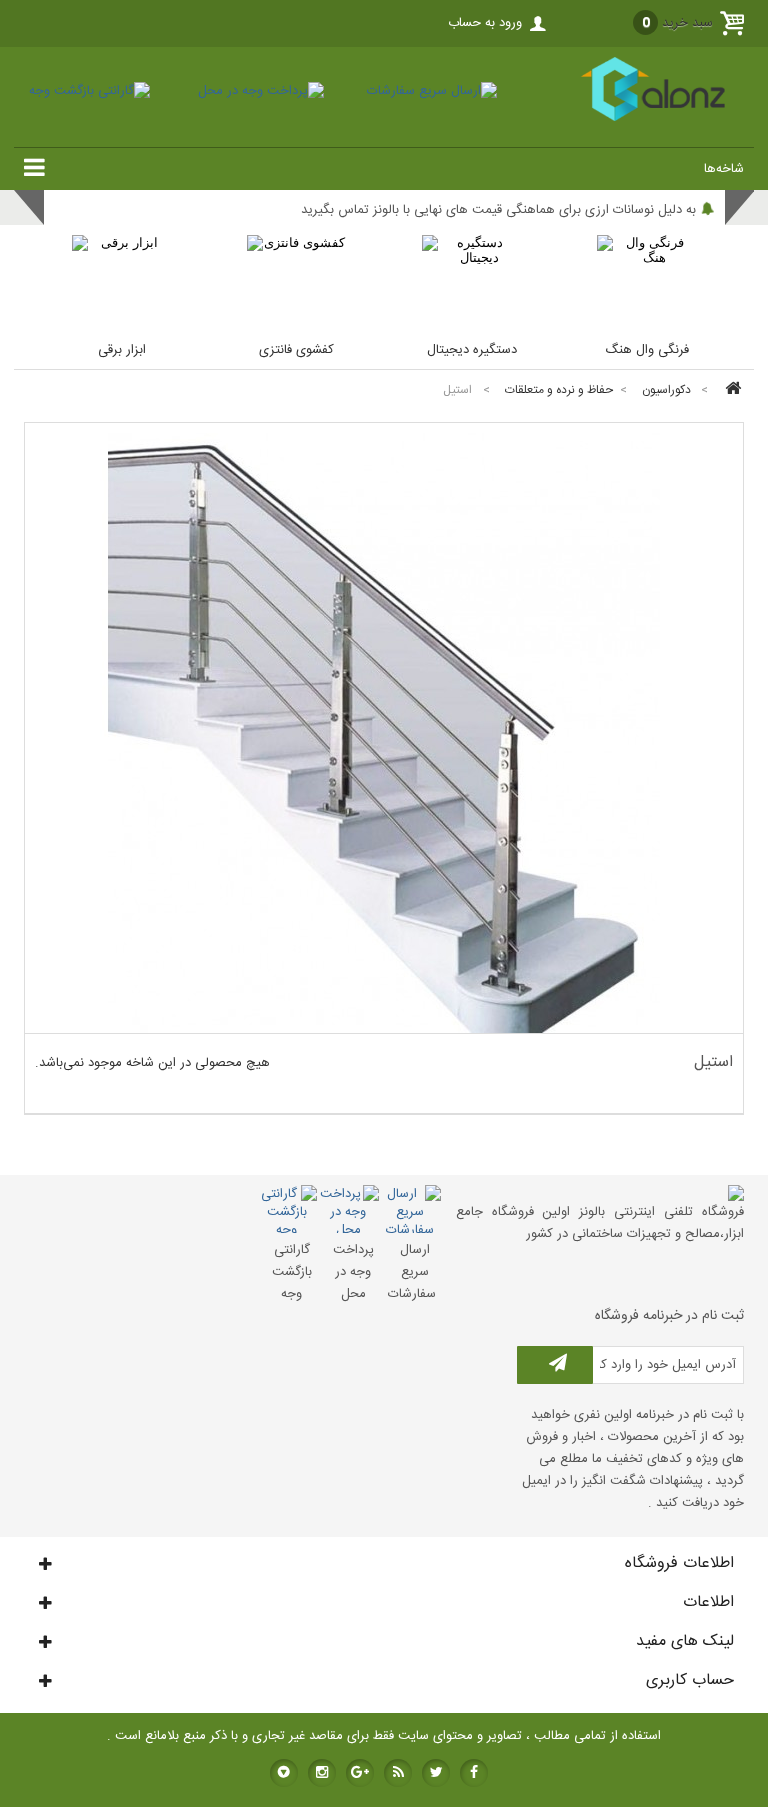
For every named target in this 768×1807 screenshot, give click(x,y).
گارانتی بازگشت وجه (292, 1272)
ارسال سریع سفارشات (412, 1272)
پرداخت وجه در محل (353, 1272)
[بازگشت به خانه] (730, 390)
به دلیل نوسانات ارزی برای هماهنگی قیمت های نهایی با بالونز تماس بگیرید (498, 210)
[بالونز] (630, 118)
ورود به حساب (485, 23)
